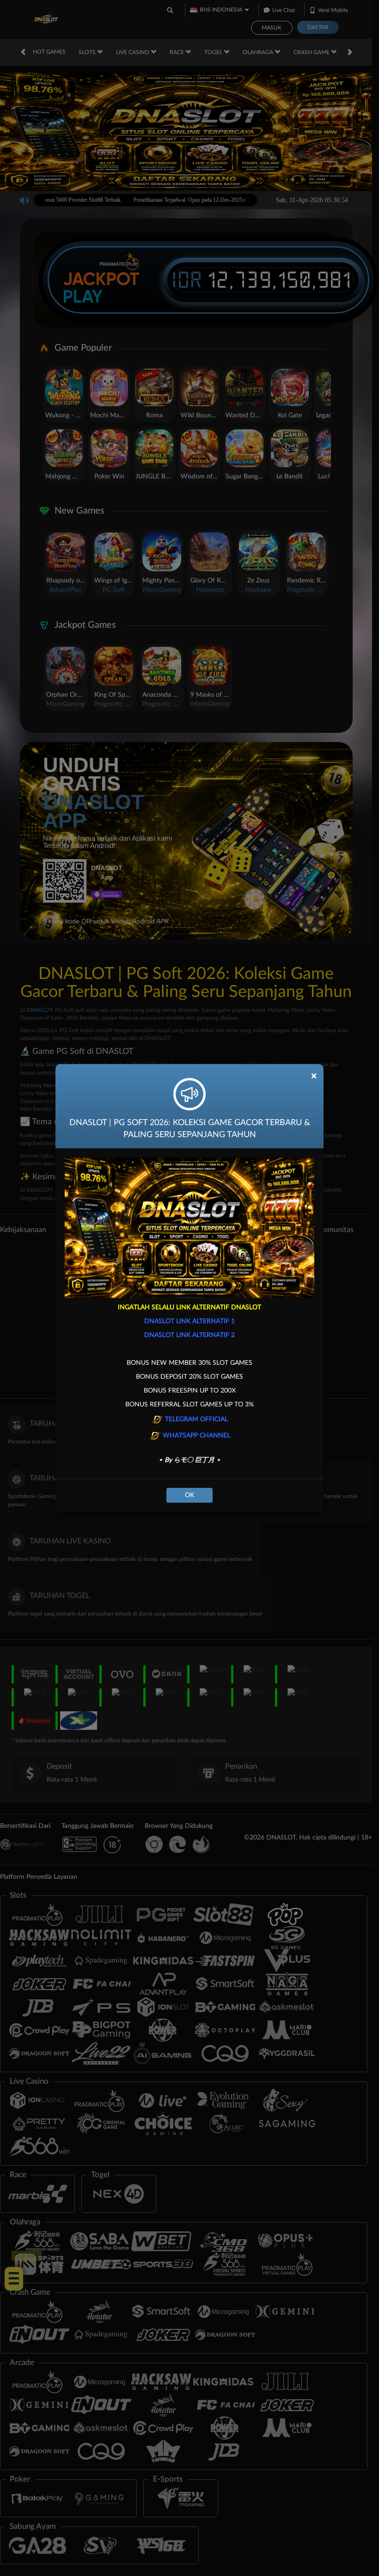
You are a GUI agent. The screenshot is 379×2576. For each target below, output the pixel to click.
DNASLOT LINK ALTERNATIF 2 (189, 1335)
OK (189, 1495)
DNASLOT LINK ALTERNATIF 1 (189, 1321)
